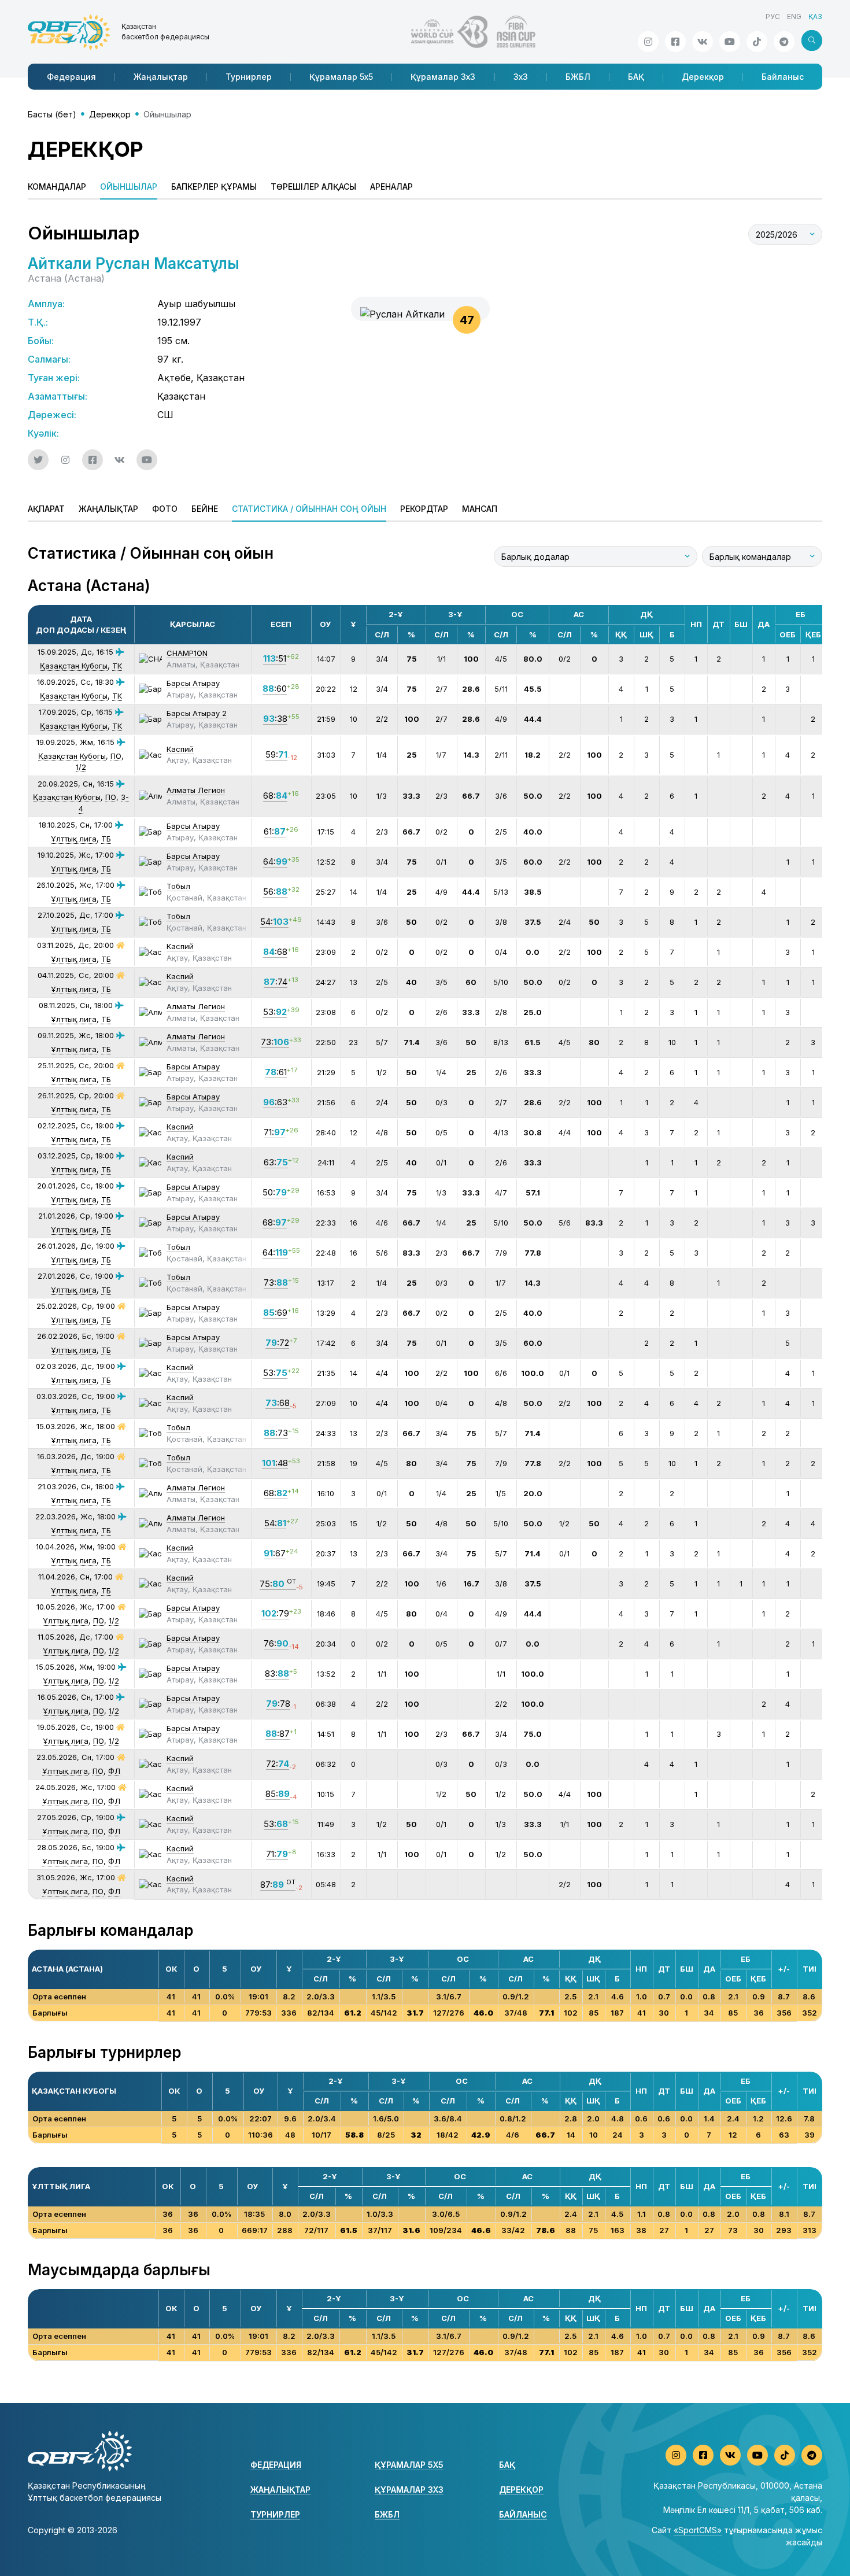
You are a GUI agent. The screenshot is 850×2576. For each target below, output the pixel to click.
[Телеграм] (784, 42)
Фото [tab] (165, 509)
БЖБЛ (578, 77)
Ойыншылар (129, 187)
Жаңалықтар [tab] (108, 509)
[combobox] (785, 234)
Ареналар (391, 187)
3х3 (521, 77)
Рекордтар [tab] (424, 509)
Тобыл (178, 886)
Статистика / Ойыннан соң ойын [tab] (309, 509)
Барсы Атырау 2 (197, 713)
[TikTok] (757, 42)
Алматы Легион (196, 790)
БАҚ (636, 77)
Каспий (180, 749)
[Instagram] (648, 42)
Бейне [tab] (205, 509)
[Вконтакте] (703, 42)
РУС (773, 16)
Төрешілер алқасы (313, 187)
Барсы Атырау (193, 683)
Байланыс (783, 77)
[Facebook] (675, 42)
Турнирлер (249, 77)
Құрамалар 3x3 (443, 77)
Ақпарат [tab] (46, 509)
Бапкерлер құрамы (214, 187)
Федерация (71, 77)
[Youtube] (730, 42)
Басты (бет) (52, 114)
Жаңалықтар (161, 77)
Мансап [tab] (480, 509)
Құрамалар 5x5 (341, 77)
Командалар (57, 187)
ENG (794, 16)
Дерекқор (703, 77)
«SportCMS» (698, 2530)
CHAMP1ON (187, 653)
